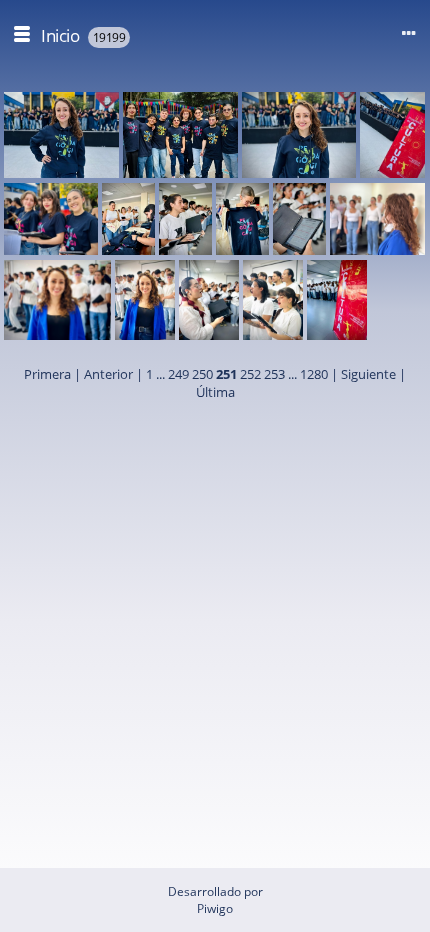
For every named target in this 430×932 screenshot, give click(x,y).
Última (215, 392)
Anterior (108, 374)
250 (202, 374)
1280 (314, 374)
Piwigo (215, 908)
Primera (47, 374)
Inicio (60, 35)
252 (250, 374)
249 (178, 374)
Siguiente (368, 374)
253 (274, 374)
